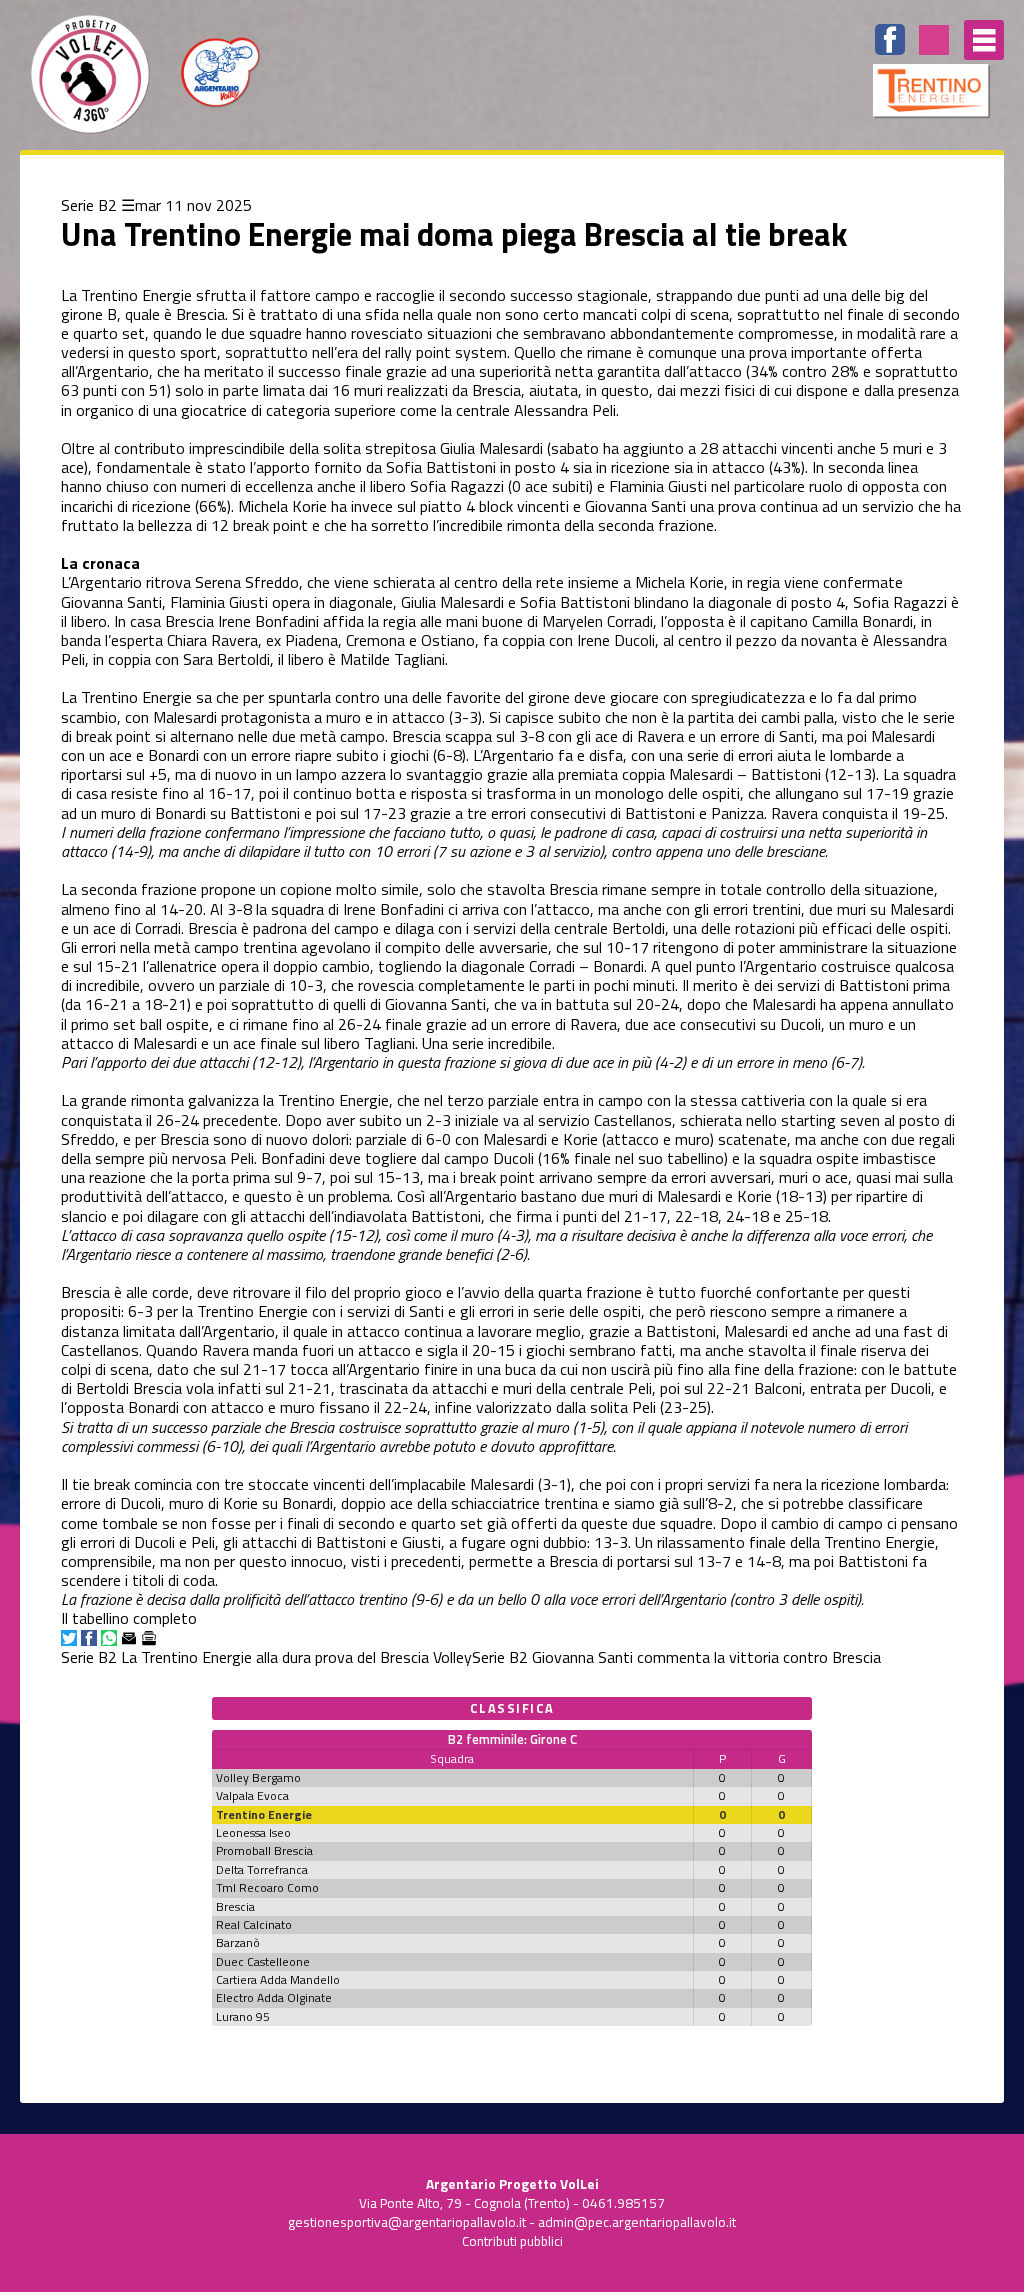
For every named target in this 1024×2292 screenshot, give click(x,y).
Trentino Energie (264, 1814)
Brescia (235, 1906)
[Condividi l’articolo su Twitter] (69, 1638)
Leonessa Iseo (253, 1832)
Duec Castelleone (263, 1961)
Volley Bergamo (258, 1777)
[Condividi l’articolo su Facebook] (89, 1638)
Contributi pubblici (512, 2241)
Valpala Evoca (252, 1795)
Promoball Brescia (264, 1850)
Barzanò (238, 1942)
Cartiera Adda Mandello (278, 1979)
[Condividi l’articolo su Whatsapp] (109, 1638)
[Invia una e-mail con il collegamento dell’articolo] (129, 1638)
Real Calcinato (254, 1924)
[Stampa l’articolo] (149, 1638)
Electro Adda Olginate (274, 1997)
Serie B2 (89, 205)
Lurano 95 (243, 2016)
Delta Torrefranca (262, 1869)
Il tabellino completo (129, 1618)
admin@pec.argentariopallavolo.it (637, 2222)
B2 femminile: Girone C (512, 1739)
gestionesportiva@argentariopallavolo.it (407, 2222)
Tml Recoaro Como (267, 1887)
